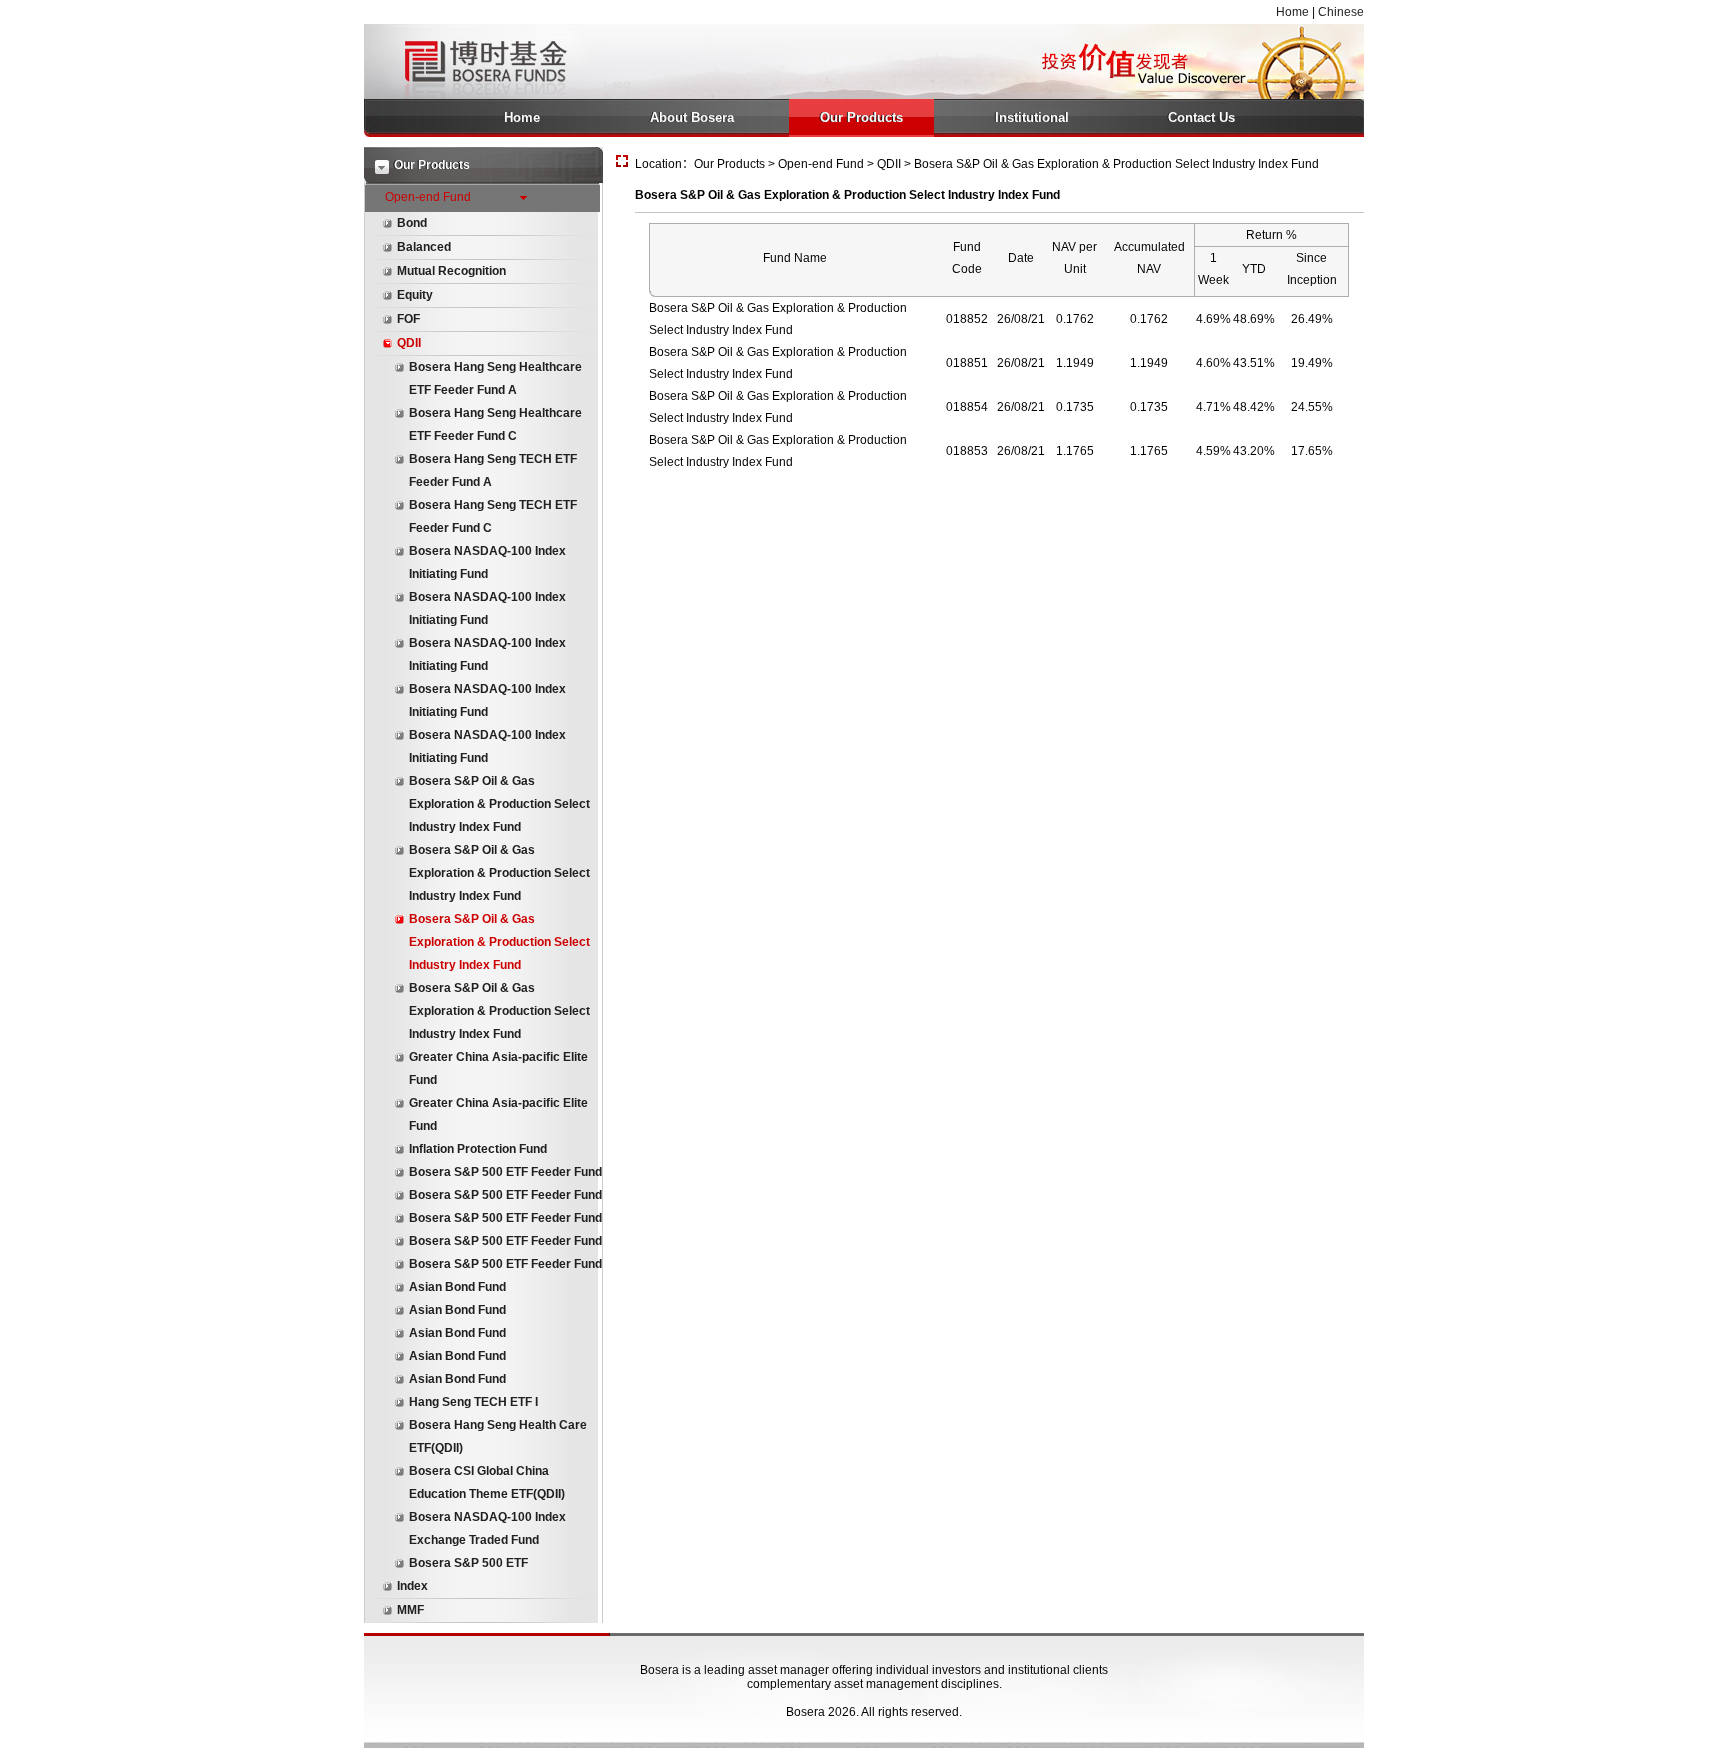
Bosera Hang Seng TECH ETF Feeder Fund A (493, 470)
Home (1292, 12)
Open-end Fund (428, 197)
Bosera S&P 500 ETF (468, 1563)
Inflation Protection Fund (478, 1149)
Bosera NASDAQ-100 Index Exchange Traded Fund (487, 1528)
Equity (415, 295)
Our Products (861, 117)
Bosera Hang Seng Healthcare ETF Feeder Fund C (495, 424)
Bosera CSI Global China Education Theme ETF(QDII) (487, 1482)
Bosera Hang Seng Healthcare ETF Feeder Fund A (495, 378)
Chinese (1341, 12)
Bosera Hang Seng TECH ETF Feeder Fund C (493, 516)
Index (412, 1586)
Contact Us (1201, 117)
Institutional (1032, 117)
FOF (408, 319)
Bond (412, 223)
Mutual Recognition (451, 271)
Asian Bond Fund (457, 1287)
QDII (409, 343)
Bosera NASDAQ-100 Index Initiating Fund (487, 562)
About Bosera (692, 117)
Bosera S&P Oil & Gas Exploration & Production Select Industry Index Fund (499, 804)
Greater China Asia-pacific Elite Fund (498, 1068)
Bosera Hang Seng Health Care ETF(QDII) (498, 1436)
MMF (410, 1610)
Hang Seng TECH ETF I (473, 1402)
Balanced (424, 247)
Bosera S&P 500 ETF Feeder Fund (505, 1172)
